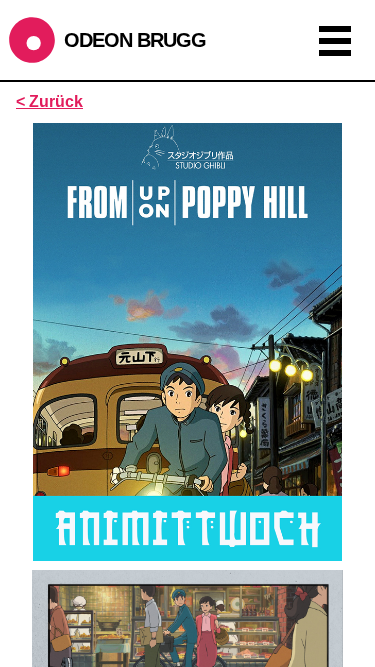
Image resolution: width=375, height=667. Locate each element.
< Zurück (49, 101)
